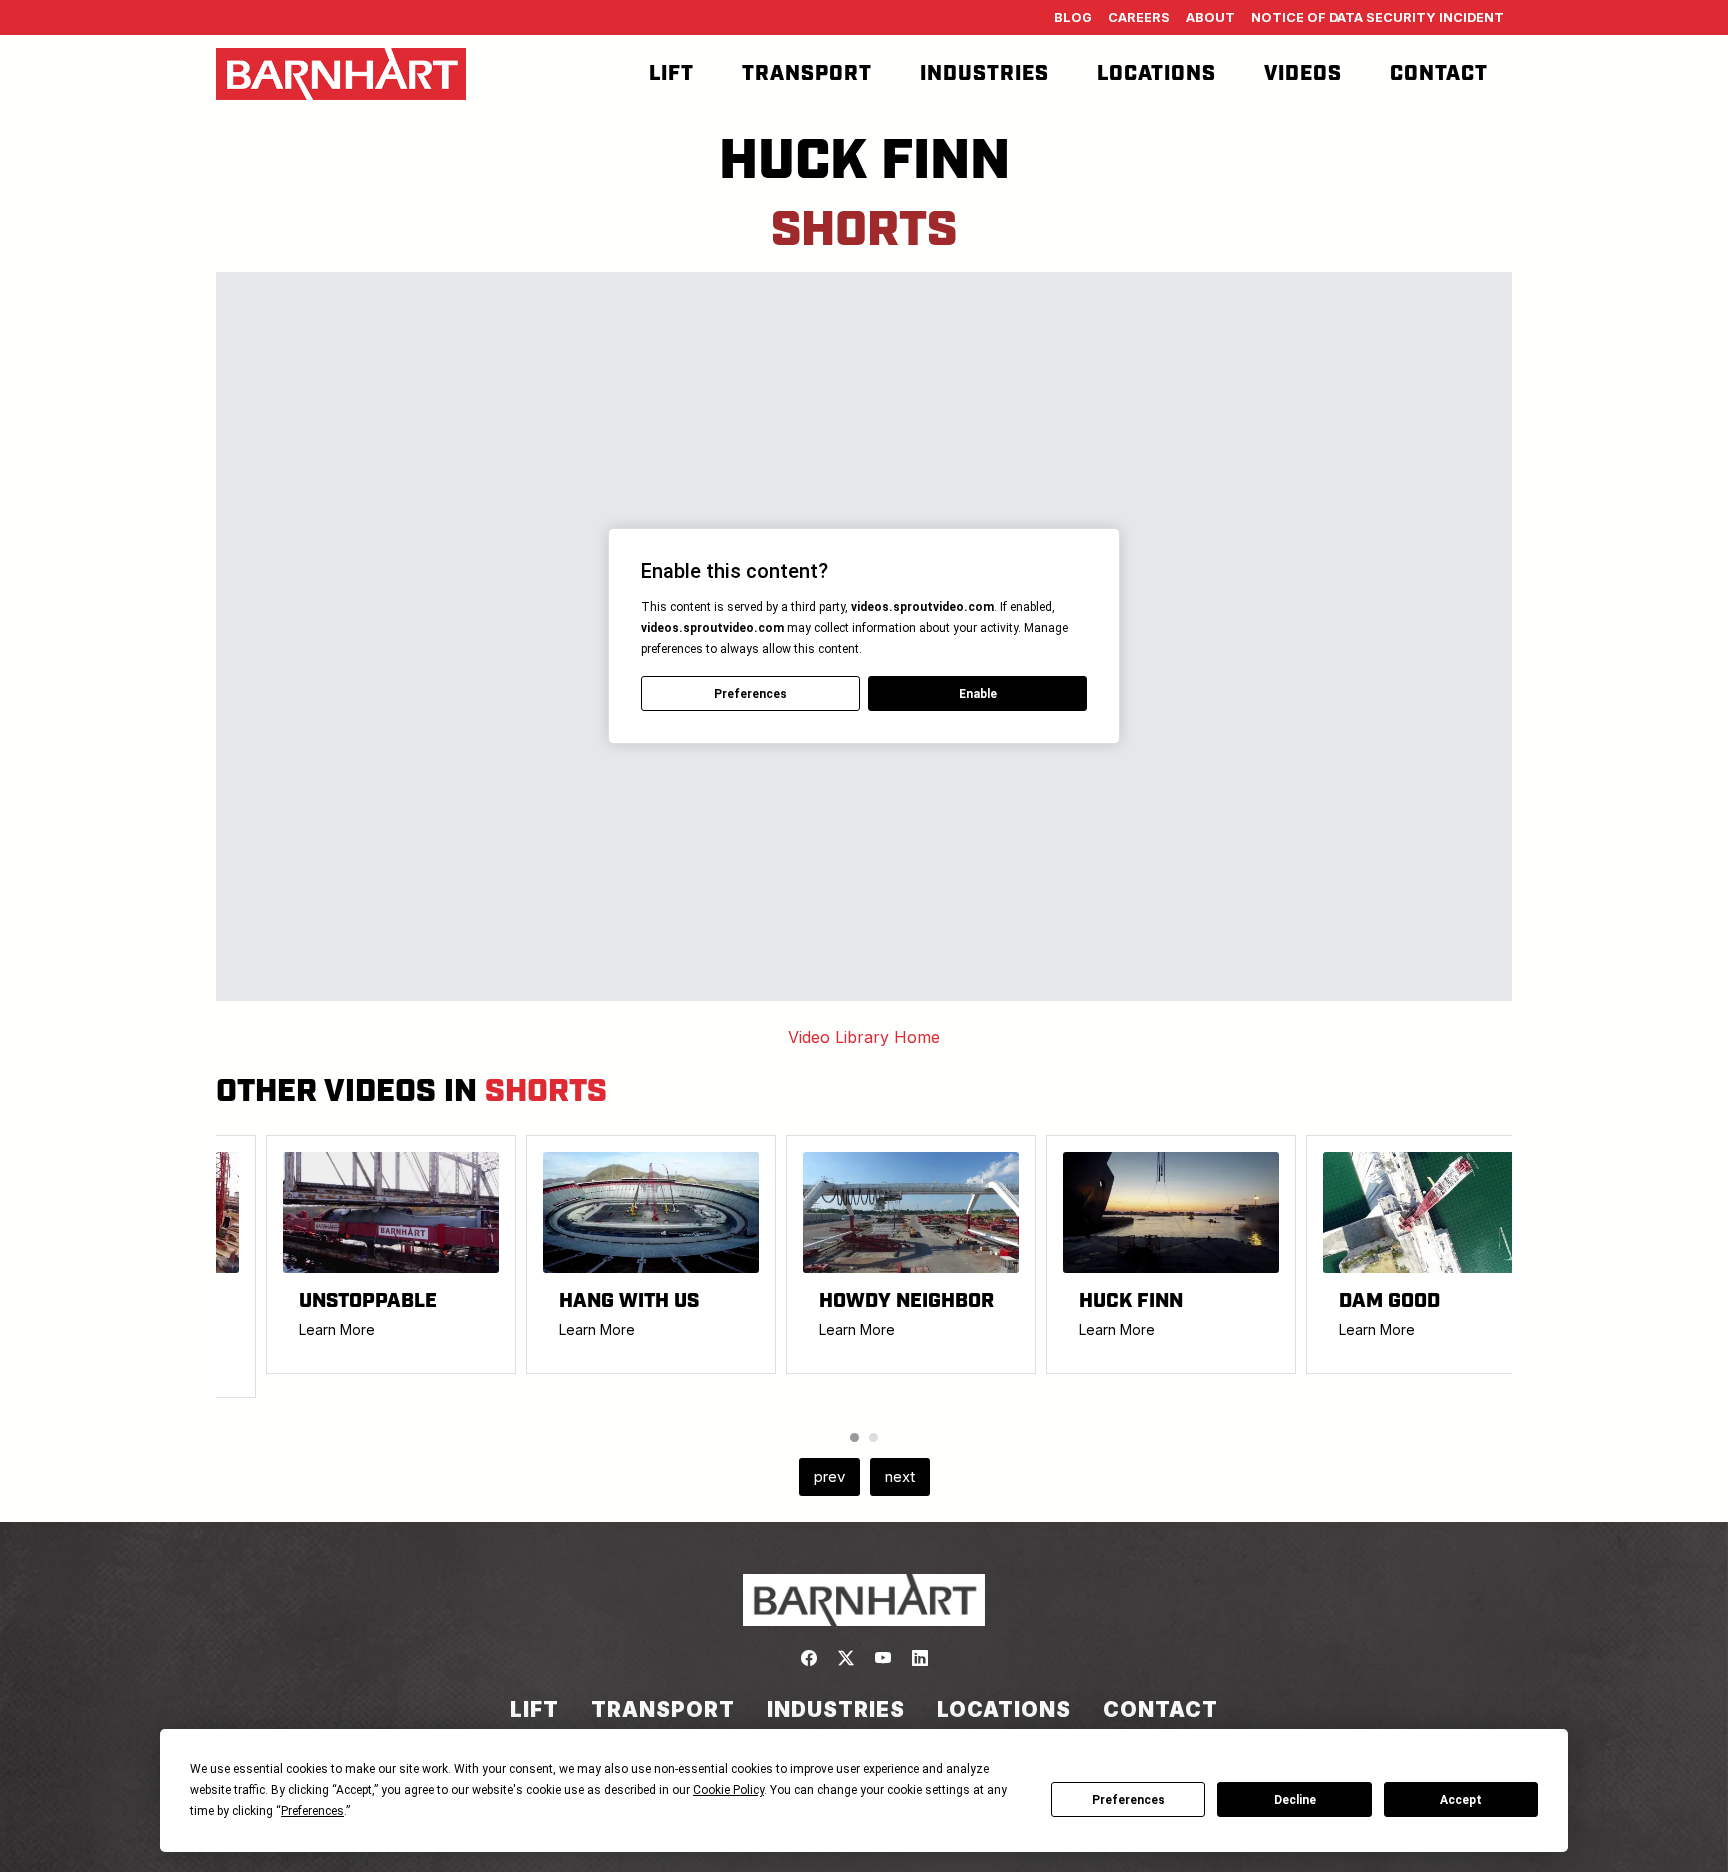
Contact (1439, 74)
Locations (1156, 74)
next (900, 1476)
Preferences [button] (312, 1811)
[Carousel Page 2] (873, 1437)
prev (829, 1476)
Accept (1461, 1800)
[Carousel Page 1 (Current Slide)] (854, 1437)
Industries (984, 74)
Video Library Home (864, 1037)
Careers (1139, 17)
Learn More (337, 1329)
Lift (671, 74)
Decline (1295, 1800)
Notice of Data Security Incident (1377, 17)
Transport (807, 74)
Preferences (1128, 1800)
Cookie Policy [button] (728, 1790)
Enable (978, 694)
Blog (1073, 17)
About (1210, 17)
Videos (1303, 74)
